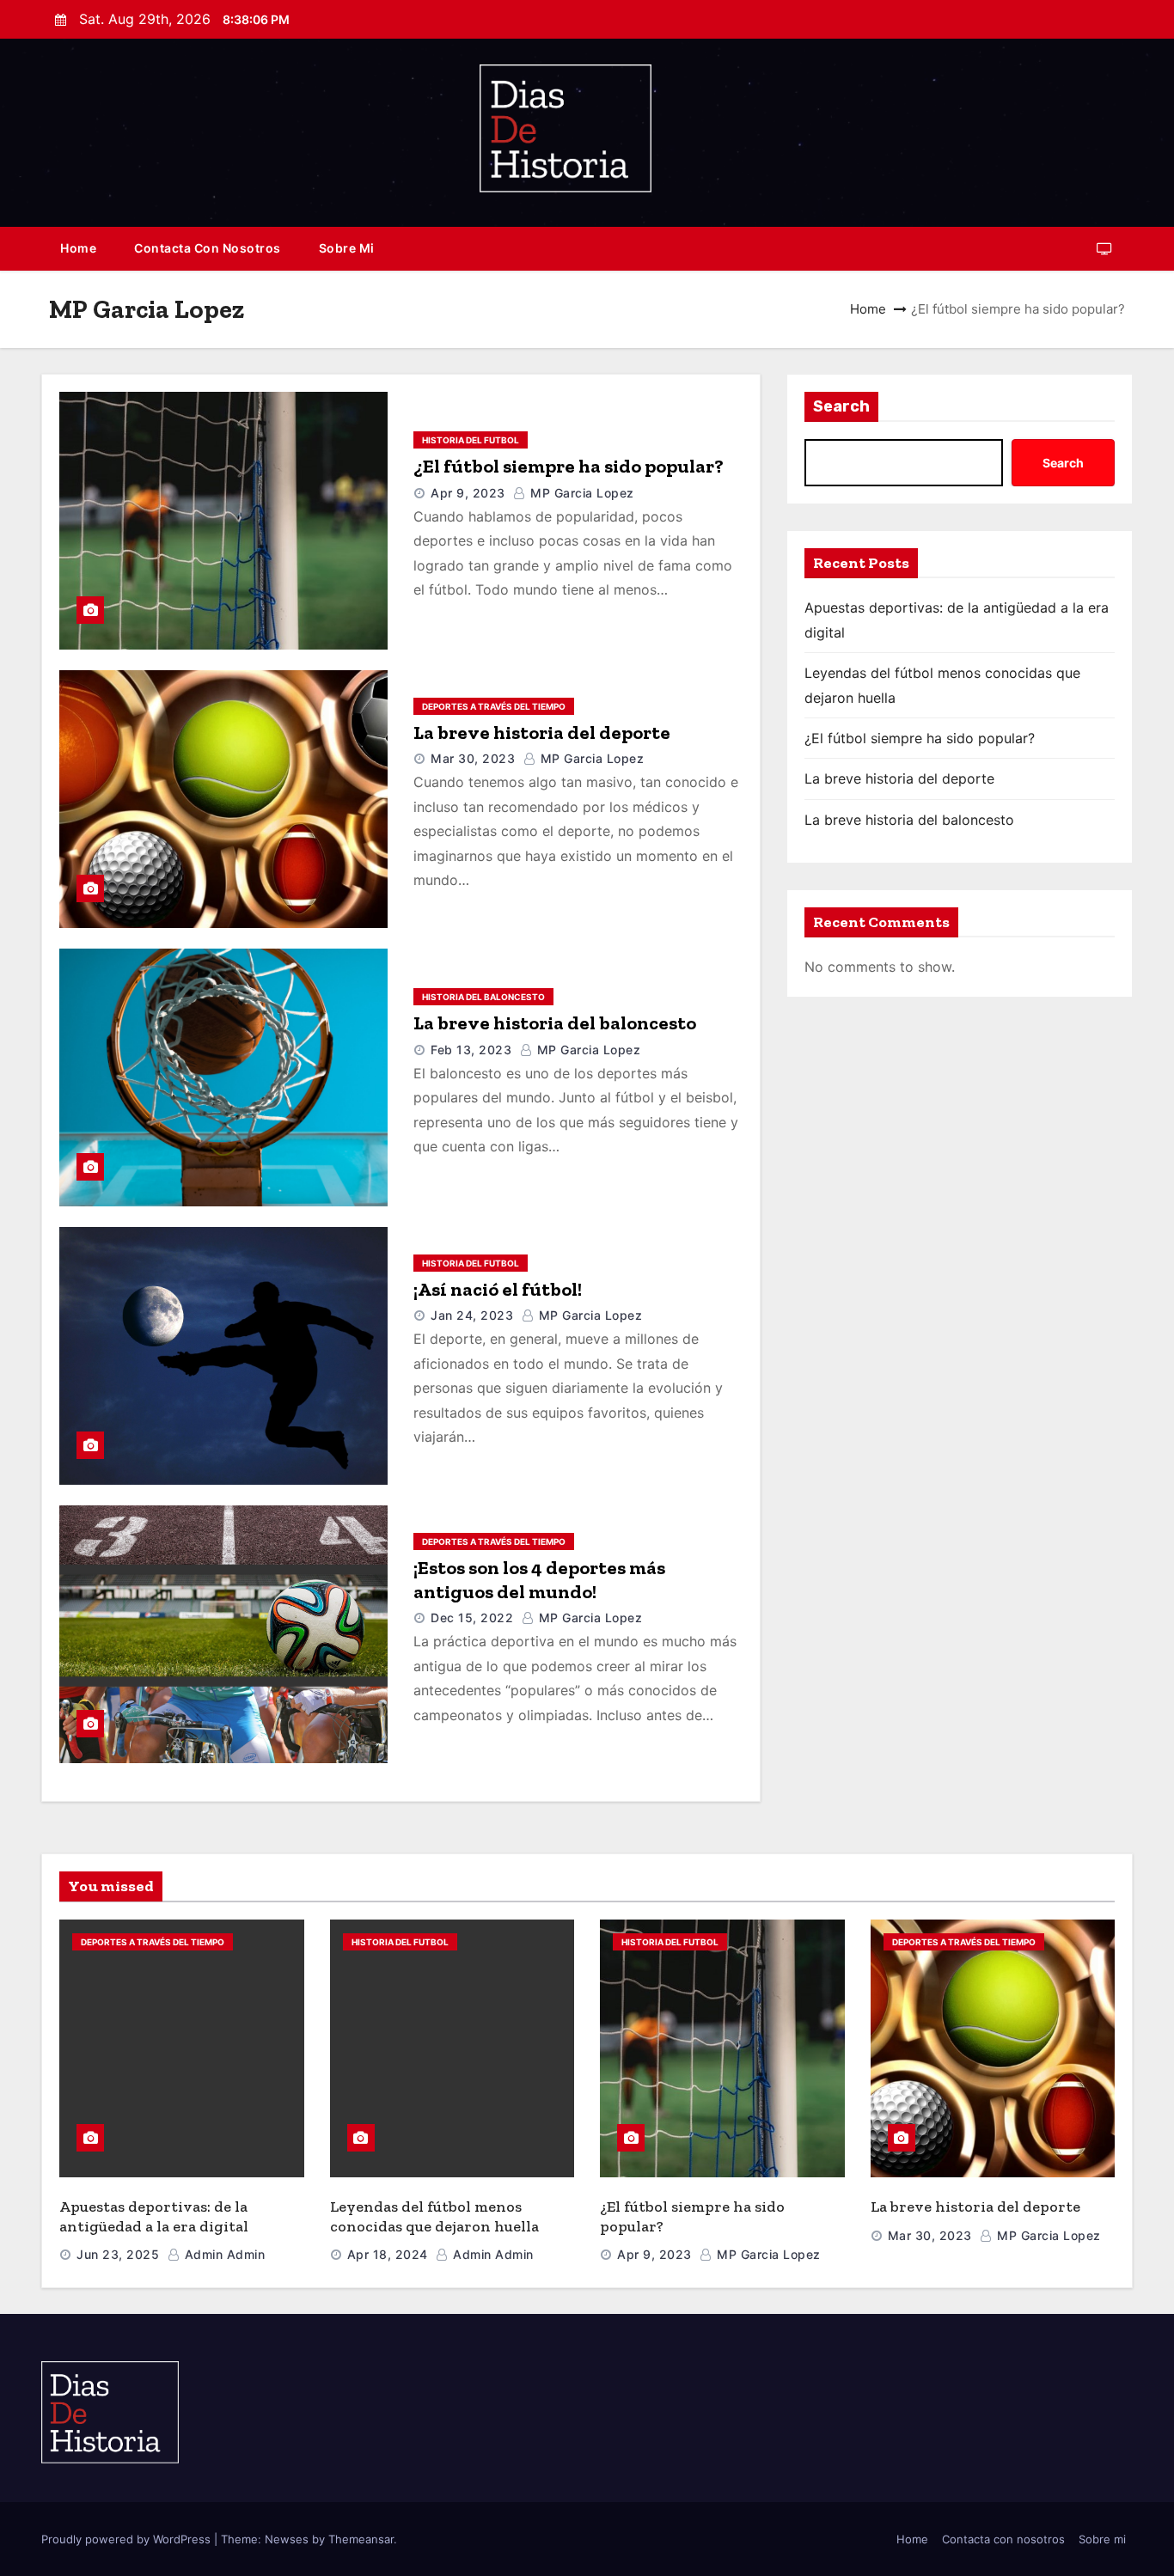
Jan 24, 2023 (472, 1315)
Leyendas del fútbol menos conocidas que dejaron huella (434, 2216)
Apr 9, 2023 (468, 493)
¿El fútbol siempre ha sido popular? (569, 466)
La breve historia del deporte (542, 733)
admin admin (223, 2254)
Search (841, 406)
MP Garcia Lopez (581, 493)
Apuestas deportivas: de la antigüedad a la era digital (154, 2216)
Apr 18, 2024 (388, 2254)
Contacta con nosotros (208, 248)
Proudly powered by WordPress (128, 2539)
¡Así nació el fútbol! (498, 1289)
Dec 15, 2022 (472, 1618)
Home (78, 248)
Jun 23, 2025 (118, 2254)
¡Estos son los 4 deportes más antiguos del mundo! (539, 1580)
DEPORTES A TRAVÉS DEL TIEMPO (494, 706)
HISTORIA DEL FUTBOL (471, 440)
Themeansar (361, 2539)
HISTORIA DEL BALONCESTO (483, 997)
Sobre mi (347, 248)
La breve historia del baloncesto (555, 1023)
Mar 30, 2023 (473, 758)
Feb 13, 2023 (471, 1050)
